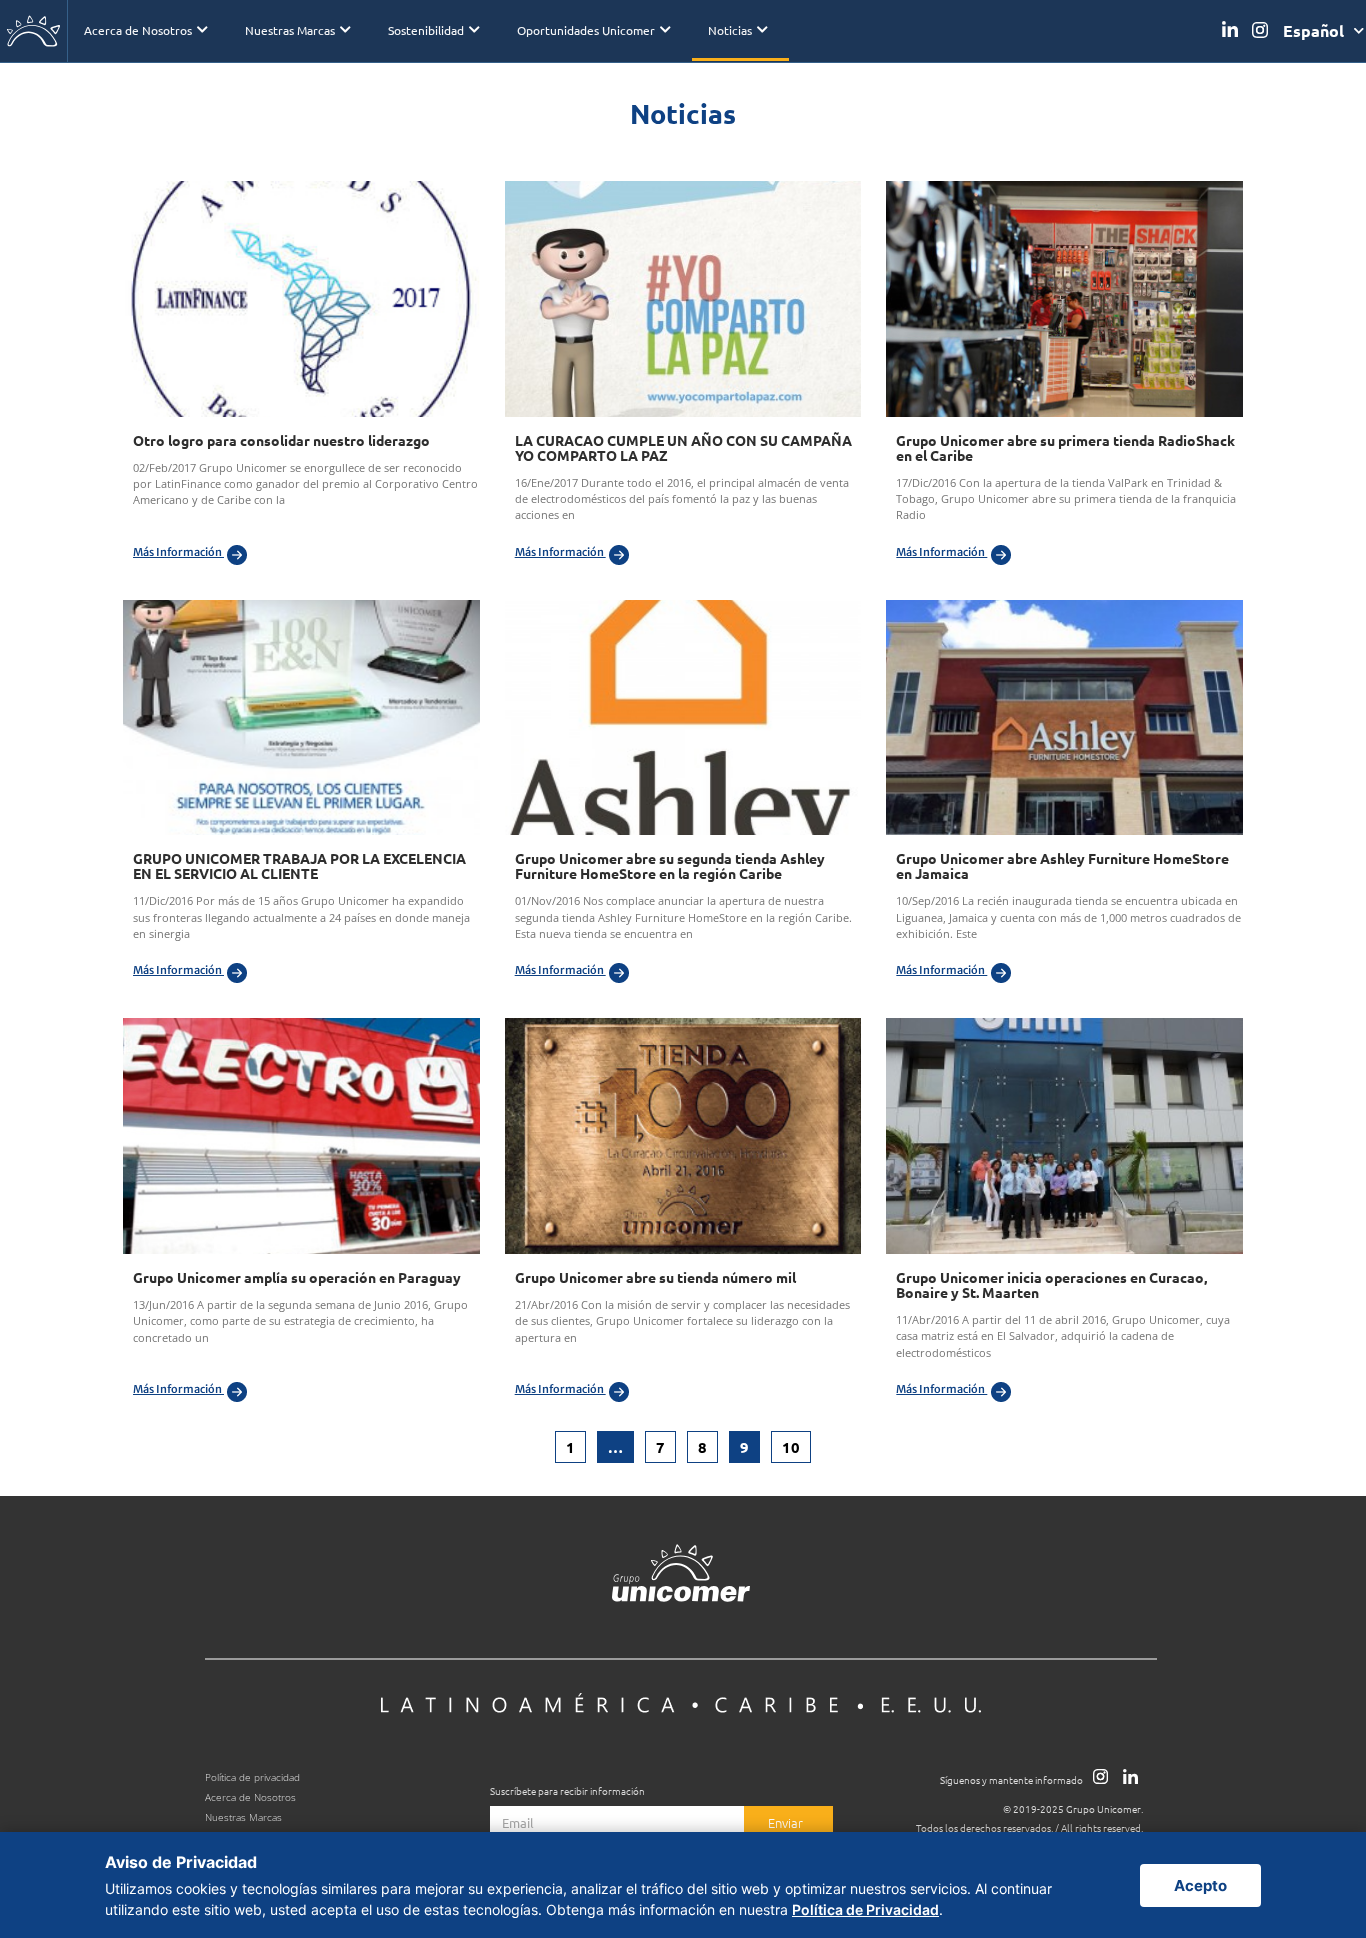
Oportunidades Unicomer (586, 30)
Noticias (730, 30)
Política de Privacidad (865, 1909)
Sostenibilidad (426, 30)
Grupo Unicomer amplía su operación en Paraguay (297, 1277)
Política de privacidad (252, 1777)
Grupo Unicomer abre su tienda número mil (655, 1277)
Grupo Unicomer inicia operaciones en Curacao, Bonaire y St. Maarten (1051, 1284)
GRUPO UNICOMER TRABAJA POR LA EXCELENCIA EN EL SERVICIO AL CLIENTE (299, 865)
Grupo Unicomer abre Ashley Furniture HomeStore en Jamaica (1062, 865)
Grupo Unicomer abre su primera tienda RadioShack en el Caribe (1065, 447)
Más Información (178, 552)
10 (796, 1444)
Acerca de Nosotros (138, 30)
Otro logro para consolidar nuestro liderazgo (281, 440)
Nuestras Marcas (290, 30)
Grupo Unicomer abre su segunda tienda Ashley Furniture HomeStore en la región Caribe (670, 865)
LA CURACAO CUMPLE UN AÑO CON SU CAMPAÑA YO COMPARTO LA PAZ (683, 447)
